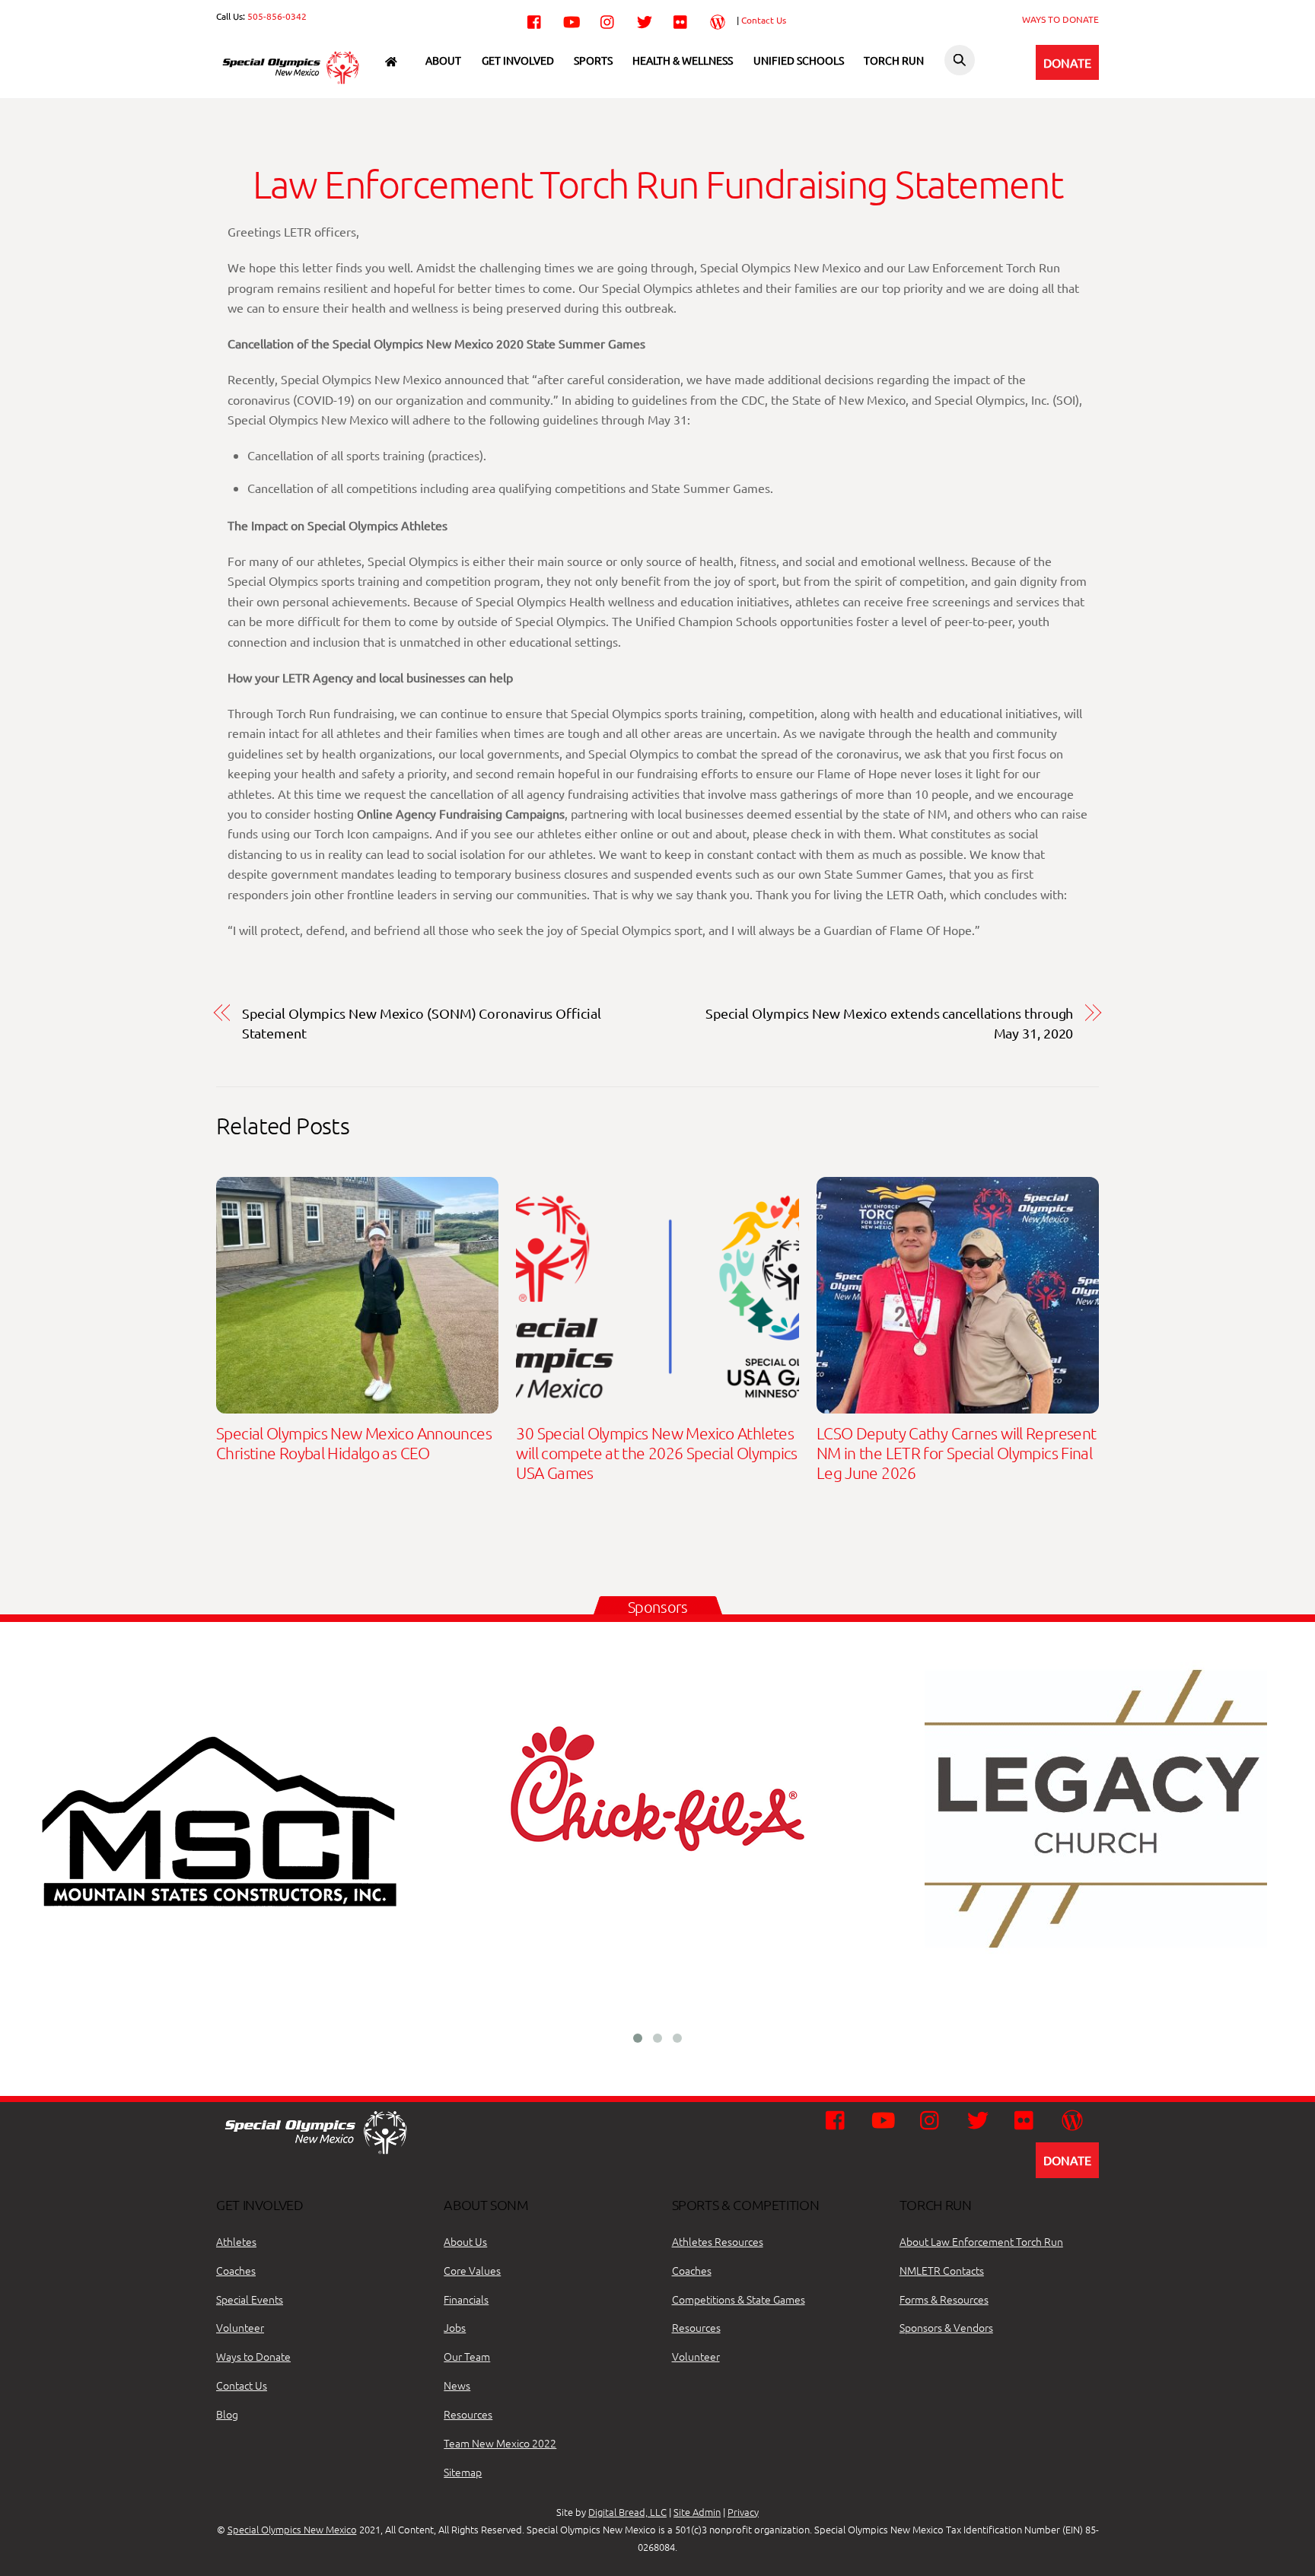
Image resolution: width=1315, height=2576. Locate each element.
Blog (227, 2414)
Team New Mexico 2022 (500, 2443)
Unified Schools (799, 60)
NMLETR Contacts (942, 2270)
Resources (468, 2414)
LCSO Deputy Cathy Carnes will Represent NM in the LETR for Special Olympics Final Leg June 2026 (957, 1453)
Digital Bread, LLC (627, 2512)
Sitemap (463, 2472)
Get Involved (518, 60)
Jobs (455, 2327)
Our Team (467, 2356)
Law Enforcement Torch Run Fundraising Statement (657, 184)
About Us (465, 2241)
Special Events (250, 2299)
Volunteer (240, 2327)
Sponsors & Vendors (946, 2327)
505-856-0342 (277, 16)
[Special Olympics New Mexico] (296, 83)
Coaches (236, 2270)
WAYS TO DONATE (1060, 19)
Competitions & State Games (739, 2299)
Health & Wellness (683, 60)
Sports (593, 60)
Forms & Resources (944, 2299)
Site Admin (697, 2512)
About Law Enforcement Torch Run (981, 2241)
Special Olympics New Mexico (292, 2529)
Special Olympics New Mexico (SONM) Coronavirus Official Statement (422, 1023)
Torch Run (894, 60)
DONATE (1067, 62)
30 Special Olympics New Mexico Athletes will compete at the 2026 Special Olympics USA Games (656, 1453)
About (443, 60)
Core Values (472, 2270)
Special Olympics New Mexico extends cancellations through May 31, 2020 (890, 1023)
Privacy (743, 2512)
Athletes (236, 2241)
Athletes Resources (718, 2241)
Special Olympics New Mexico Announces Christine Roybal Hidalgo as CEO (354, 1443)
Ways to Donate (253, 2356)
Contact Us (764, 20)
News (457, 2385)
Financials (466, 2299)
